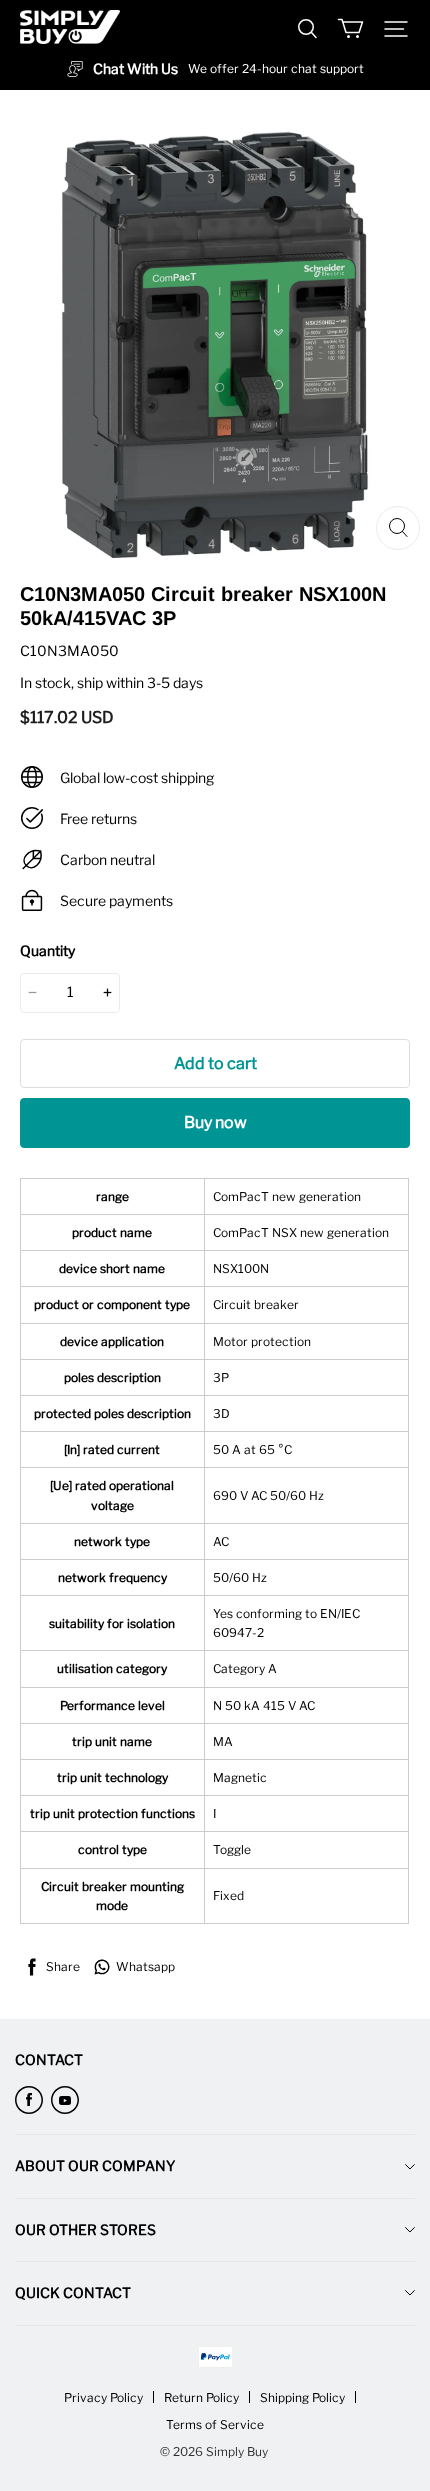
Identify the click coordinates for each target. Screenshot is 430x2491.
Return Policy (201, 2397)
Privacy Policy (103, 2397)
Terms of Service (215, 2424)
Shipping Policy (302, 2397)
